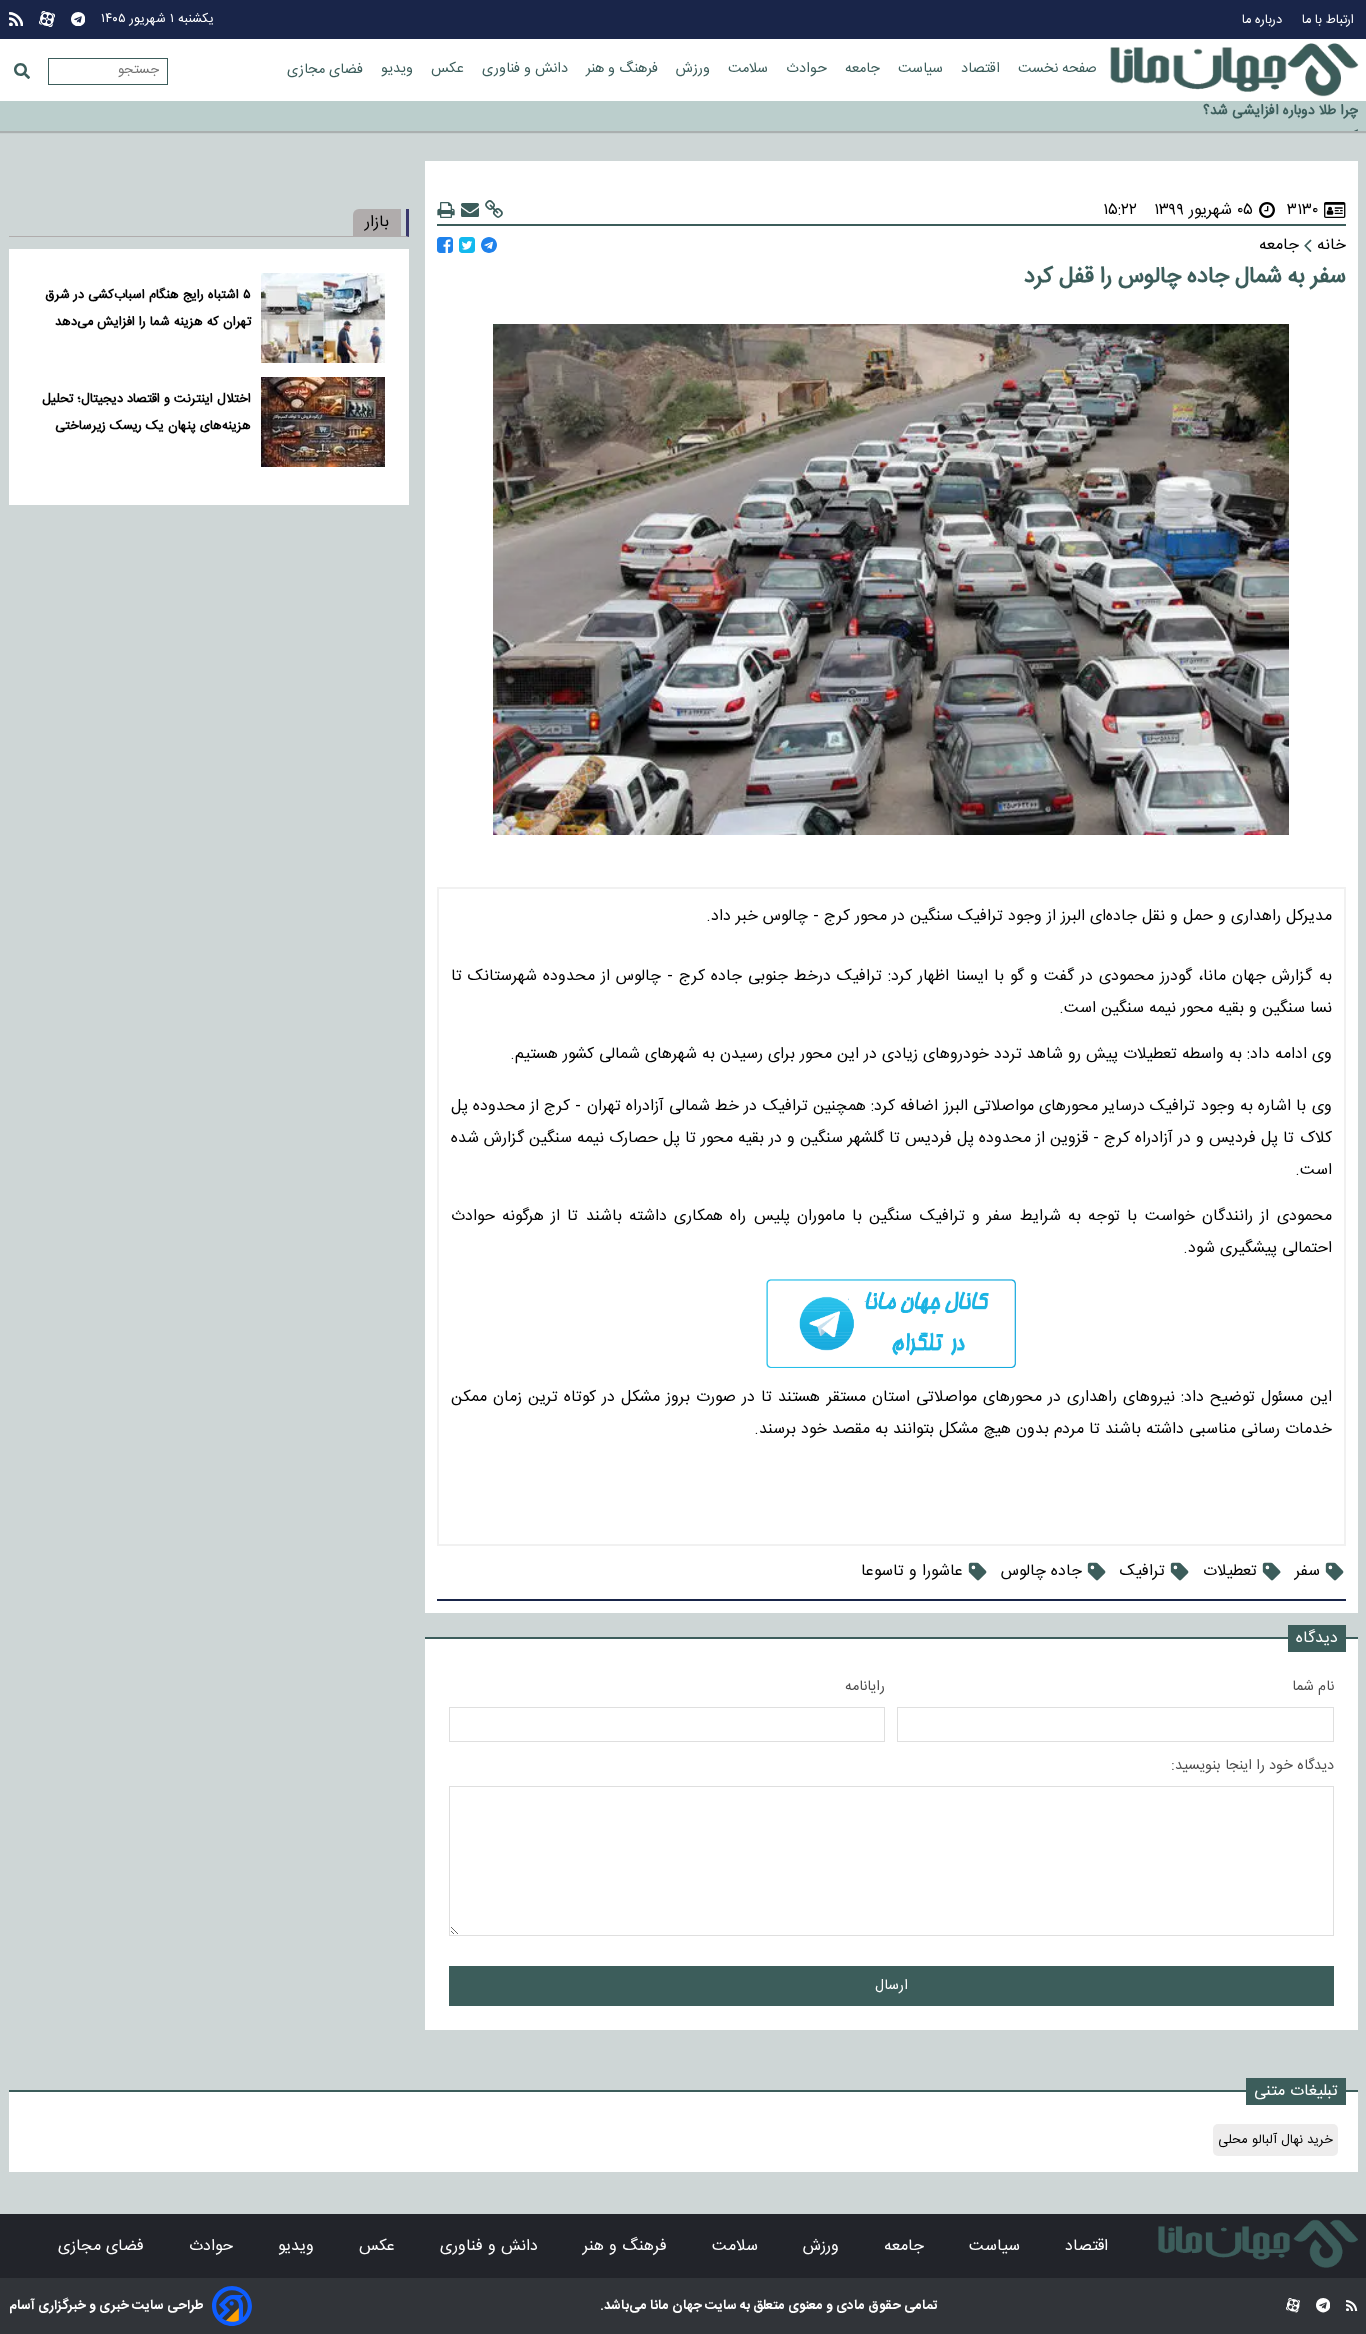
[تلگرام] (78, 19)
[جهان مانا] (1234, 70)
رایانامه (865, 1687)
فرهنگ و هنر (624, 69)
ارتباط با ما (1330, 20)
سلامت (750, 69)
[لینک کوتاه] (494, 210)
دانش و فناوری (527, 69)
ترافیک (1142, 1571)
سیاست (922, 69)
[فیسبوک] (445, 245)
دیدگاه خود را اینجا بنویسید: (1252, 1766)
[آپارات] (47, 19)
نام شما (1313, 1687)
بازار (377, 222)
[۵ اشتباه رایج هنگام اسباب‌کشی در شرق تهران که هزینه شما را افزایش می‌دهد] (322, 318)
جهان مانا (674, 2306)
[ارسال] (470, 210)
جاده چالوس (1041, 1571)
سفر (1307, 1571)
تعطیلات (1230, 1571)
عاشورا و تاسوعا (912, 1571)
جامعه (864, 69)
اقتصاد (982, 69)
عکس (449, 69)
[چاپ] (446, 210)
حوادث (808, 69)
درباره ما (1264, 20)
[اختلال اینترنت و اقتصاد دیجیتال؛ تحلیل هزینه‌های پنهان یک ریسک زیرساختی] (322, 422)
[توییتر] (467, 245)
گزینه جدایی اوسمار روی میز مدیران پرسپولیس (1227, 118)
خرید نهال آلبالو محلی (1275, 2140)
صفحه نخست (1057, 69)
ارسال (891, 1986)
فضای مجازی (327, 70)
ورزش (695, 69)
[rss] (16, 19)
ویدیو (399, 69)
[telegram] (891, 1323)
